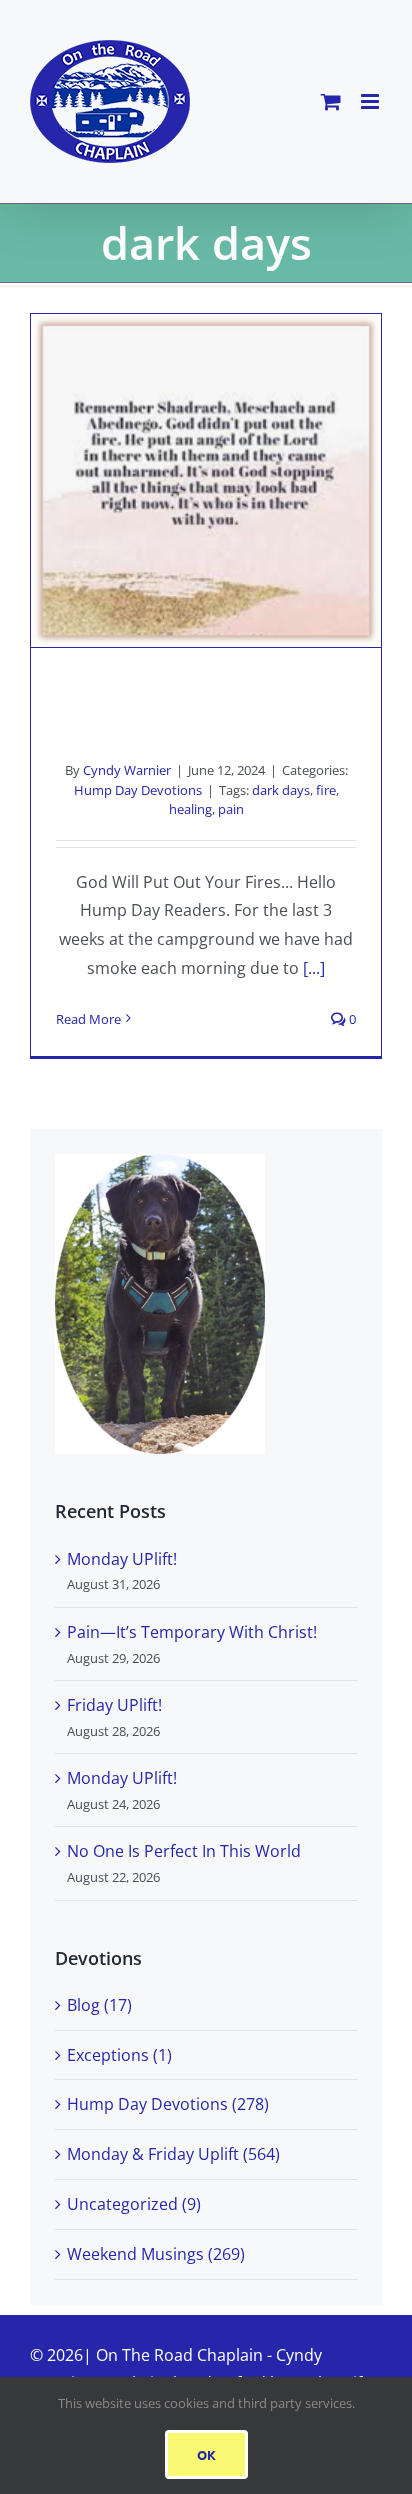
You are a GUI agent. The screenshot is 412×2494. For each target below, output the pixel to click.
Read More (88, 1019)
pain (231, 809)
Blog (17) (99, 2005)
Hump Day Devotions (138, 790)
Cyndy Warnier (127, 770)
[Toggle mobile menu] (371, 101)
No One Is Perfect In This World (184, 1851)
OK (206, 2454)
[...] (314, 968)
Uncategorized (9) (134, 2204)
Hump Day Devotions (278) (168, 2104)
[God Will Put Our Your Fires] (206, 481)
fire (326, 790)
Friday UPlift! (114, 1705)
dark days (281, 790)
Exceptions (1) (119, 2055)
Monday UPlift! (122, 1559)
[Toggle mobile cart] (331, 101)
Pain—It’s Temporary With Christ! (192, 1632)
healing (190, 809)
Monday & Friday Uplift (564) (173, 2154)
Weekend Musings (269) (156, 2254)
